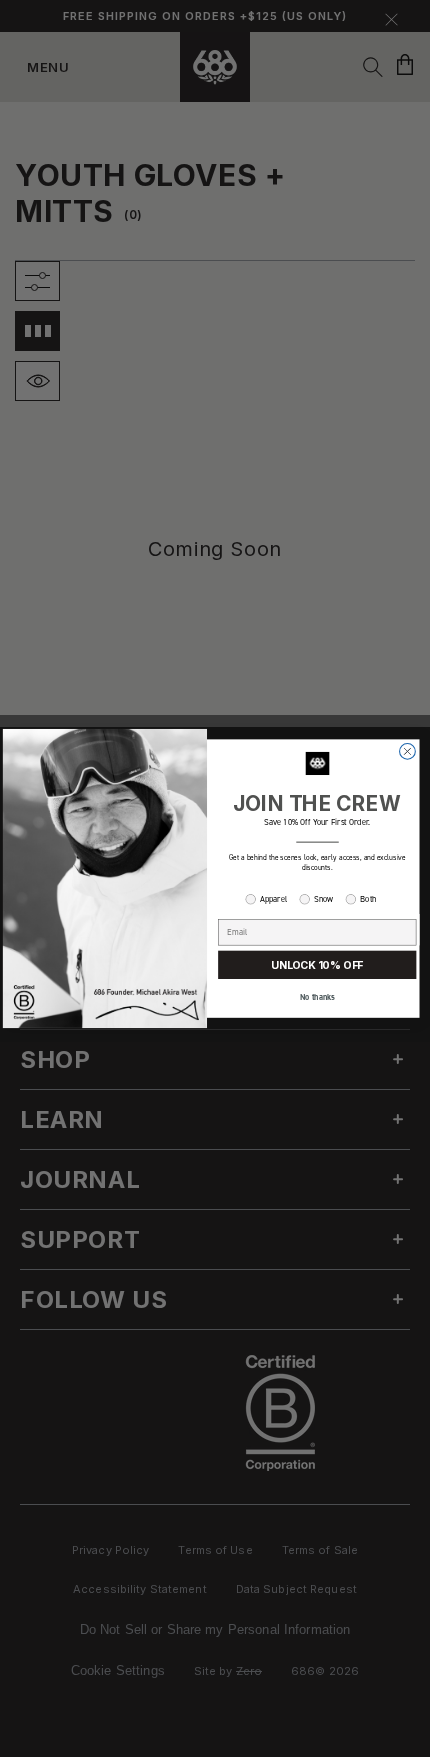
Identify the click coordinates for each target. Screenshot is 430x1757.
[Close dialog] (408, 751)
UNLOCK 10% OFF (317, 965)
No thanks (317, 997)
